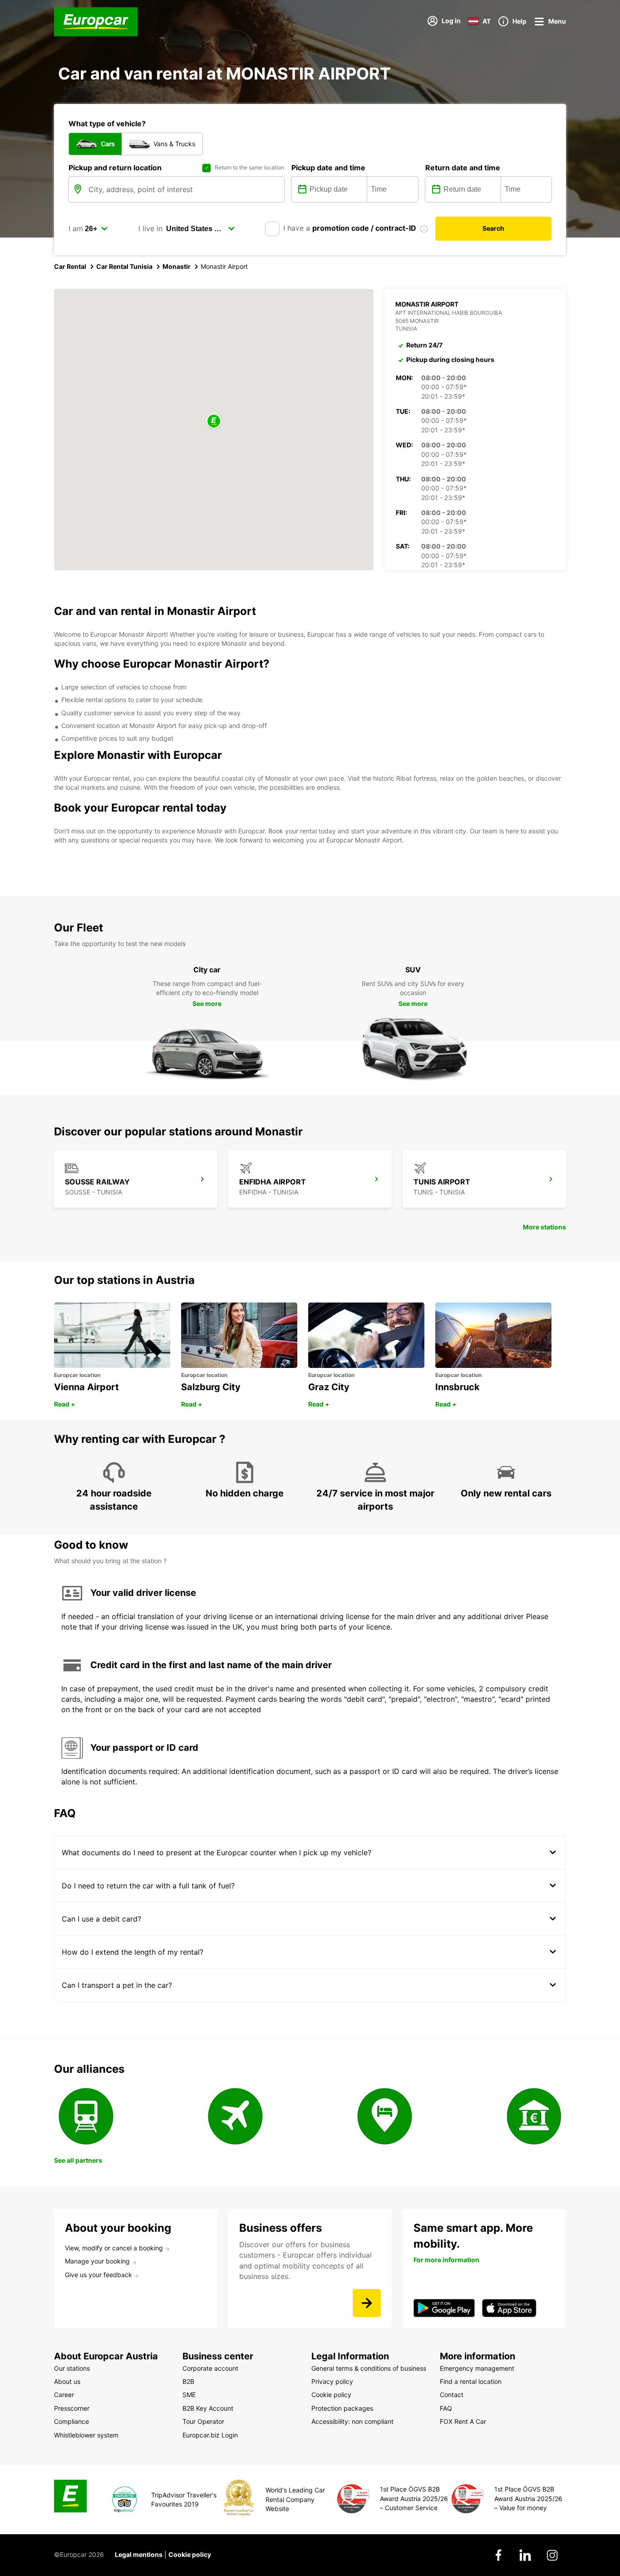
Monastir (177, 266)
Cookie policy (190, 2554)
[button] (214, 422)
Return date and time (463, 168)
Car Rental (70, 266)
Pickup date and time (328, 168)
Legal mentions (139, 2554)
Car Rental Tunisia (124, 266)
